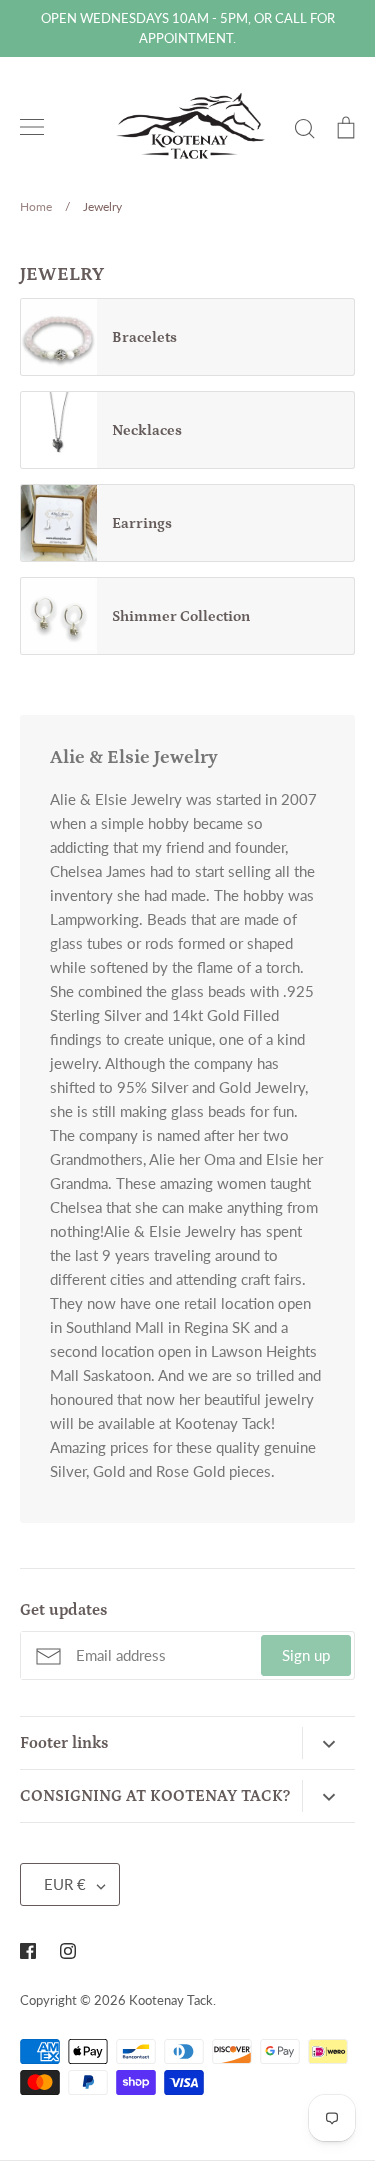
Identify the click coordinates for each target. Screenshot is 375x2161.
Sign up (306, 1655)
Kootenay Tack (171, 2000)
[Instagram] (68, 1951)
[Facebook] (28, 1951)
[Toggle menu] (32, 127)
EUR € (65, 1884)
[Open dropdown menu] (328, 1743)
